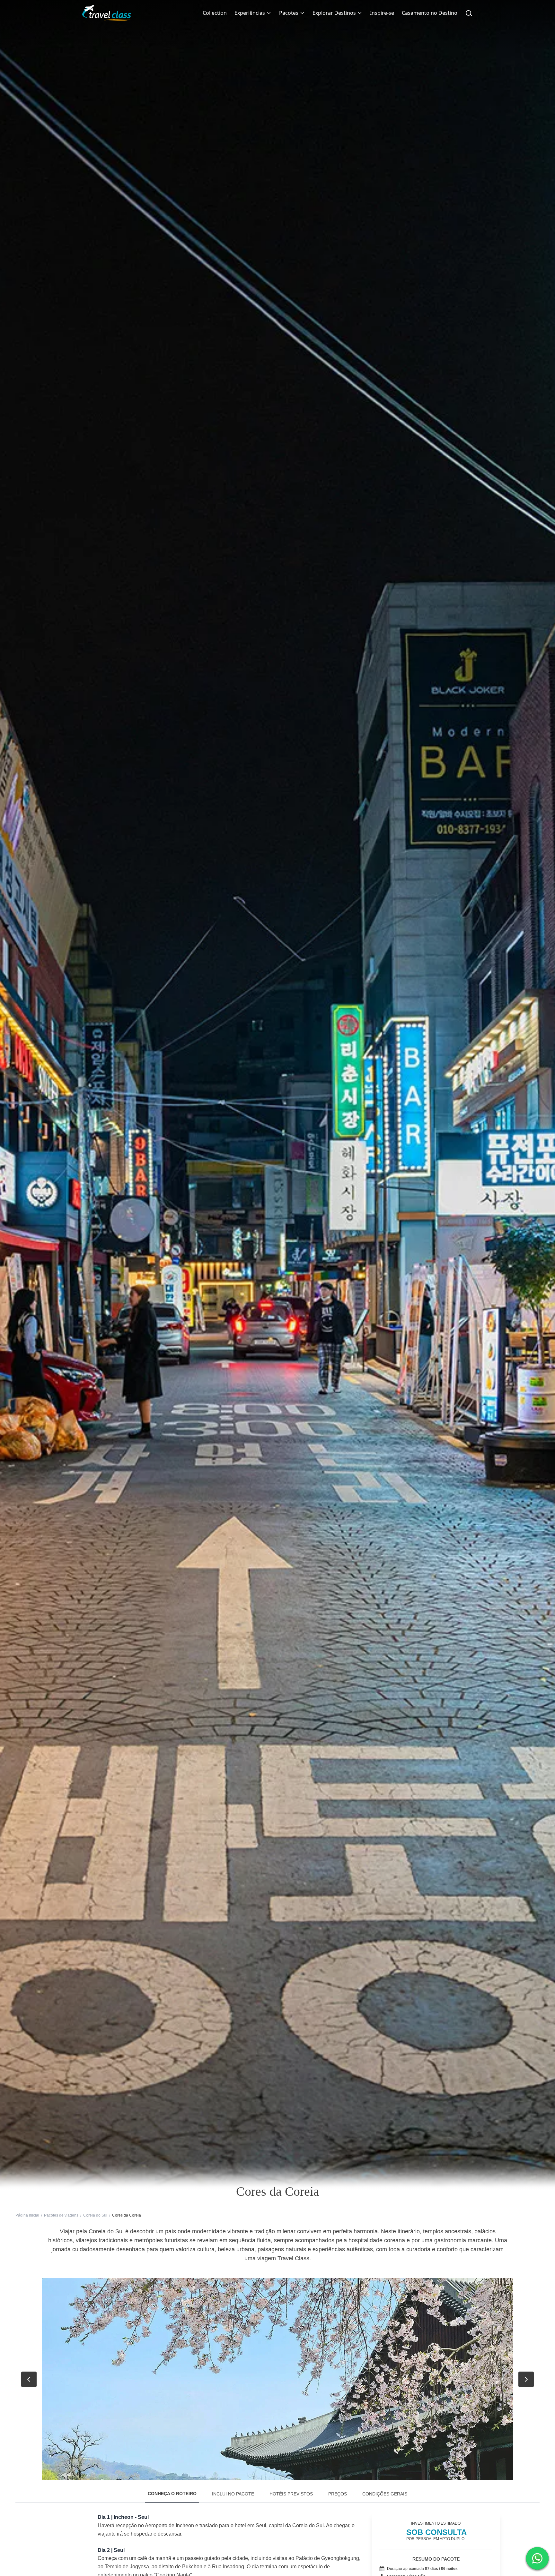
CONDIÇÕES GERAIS (385, 2494)
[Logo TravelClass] (107, 13)
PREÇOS (338, 2494)
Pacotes (289, 13)
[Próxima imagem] (526, 2379)
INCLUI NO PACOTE (233, 2494)
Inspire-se (382, 13)
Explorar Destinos (334, 13)
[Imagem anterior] (29, 2379)
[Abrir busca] (469, 13)
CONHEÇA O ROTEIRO (172, 2494)
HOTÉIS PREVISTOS (291, 2494)
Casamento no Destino (430, 13)
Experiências (250, 13)
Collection (215, 13)
